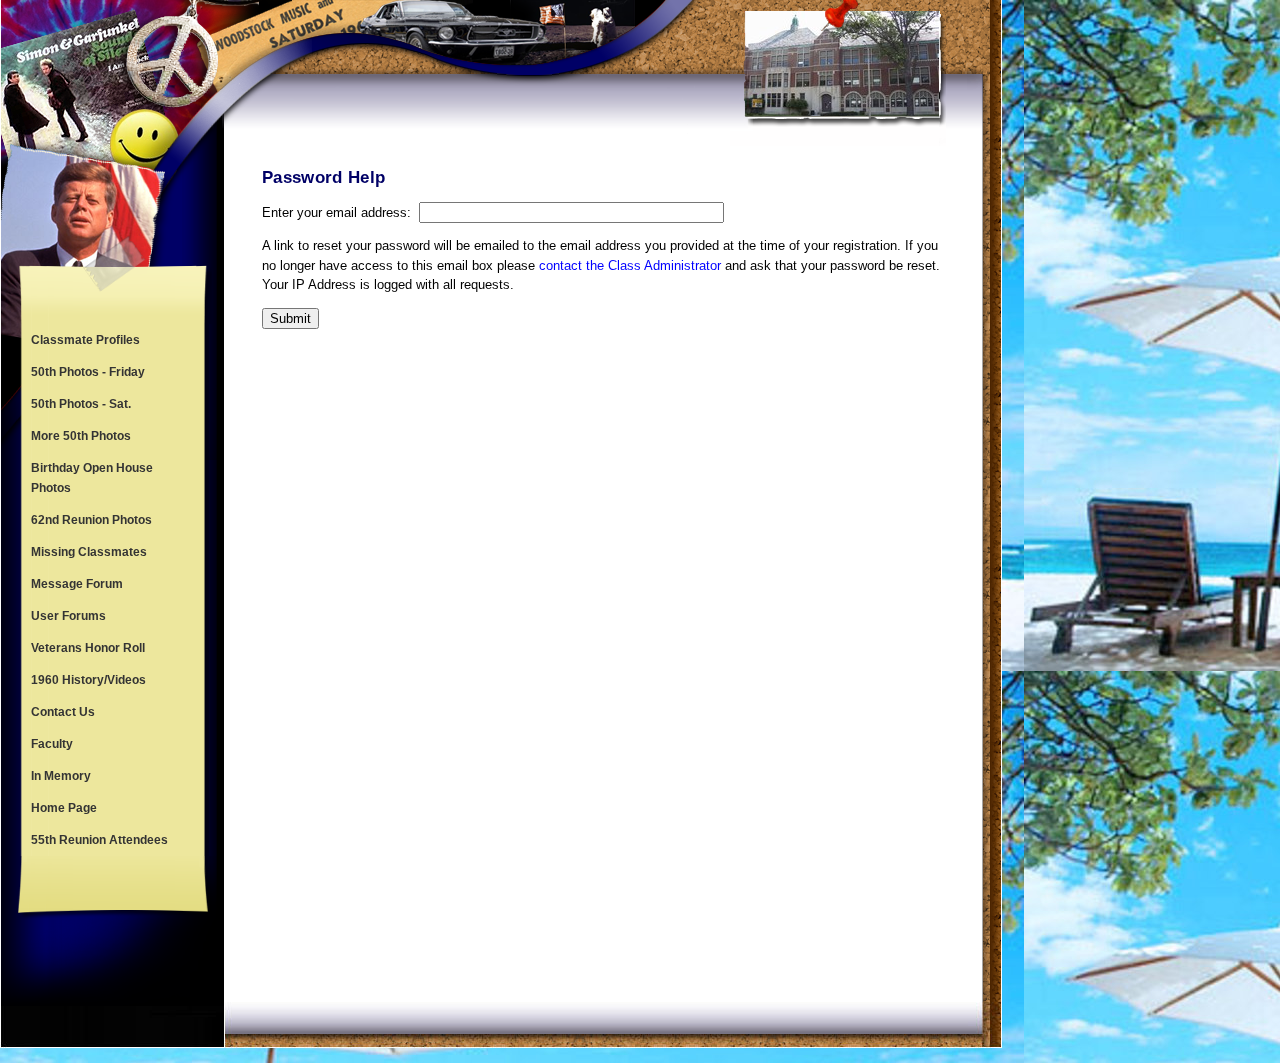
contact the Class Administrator (630, 265)
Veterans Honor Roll (88, 648)
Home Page (64, 808)
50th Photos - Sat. (81, 404)
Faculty (52, 744)
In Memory (61, 776)
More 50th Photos (81, 436)
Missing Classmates (89, 552)
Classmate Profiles (85, 340)
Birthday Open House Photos (92, 478)
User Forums (68, 616)
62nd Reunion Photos (91, 520)
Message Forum (77, 584)
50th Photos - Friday (88, 372)
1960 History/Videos (88, 680)
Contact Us (63, 712)
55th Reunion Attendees (99, 840)
